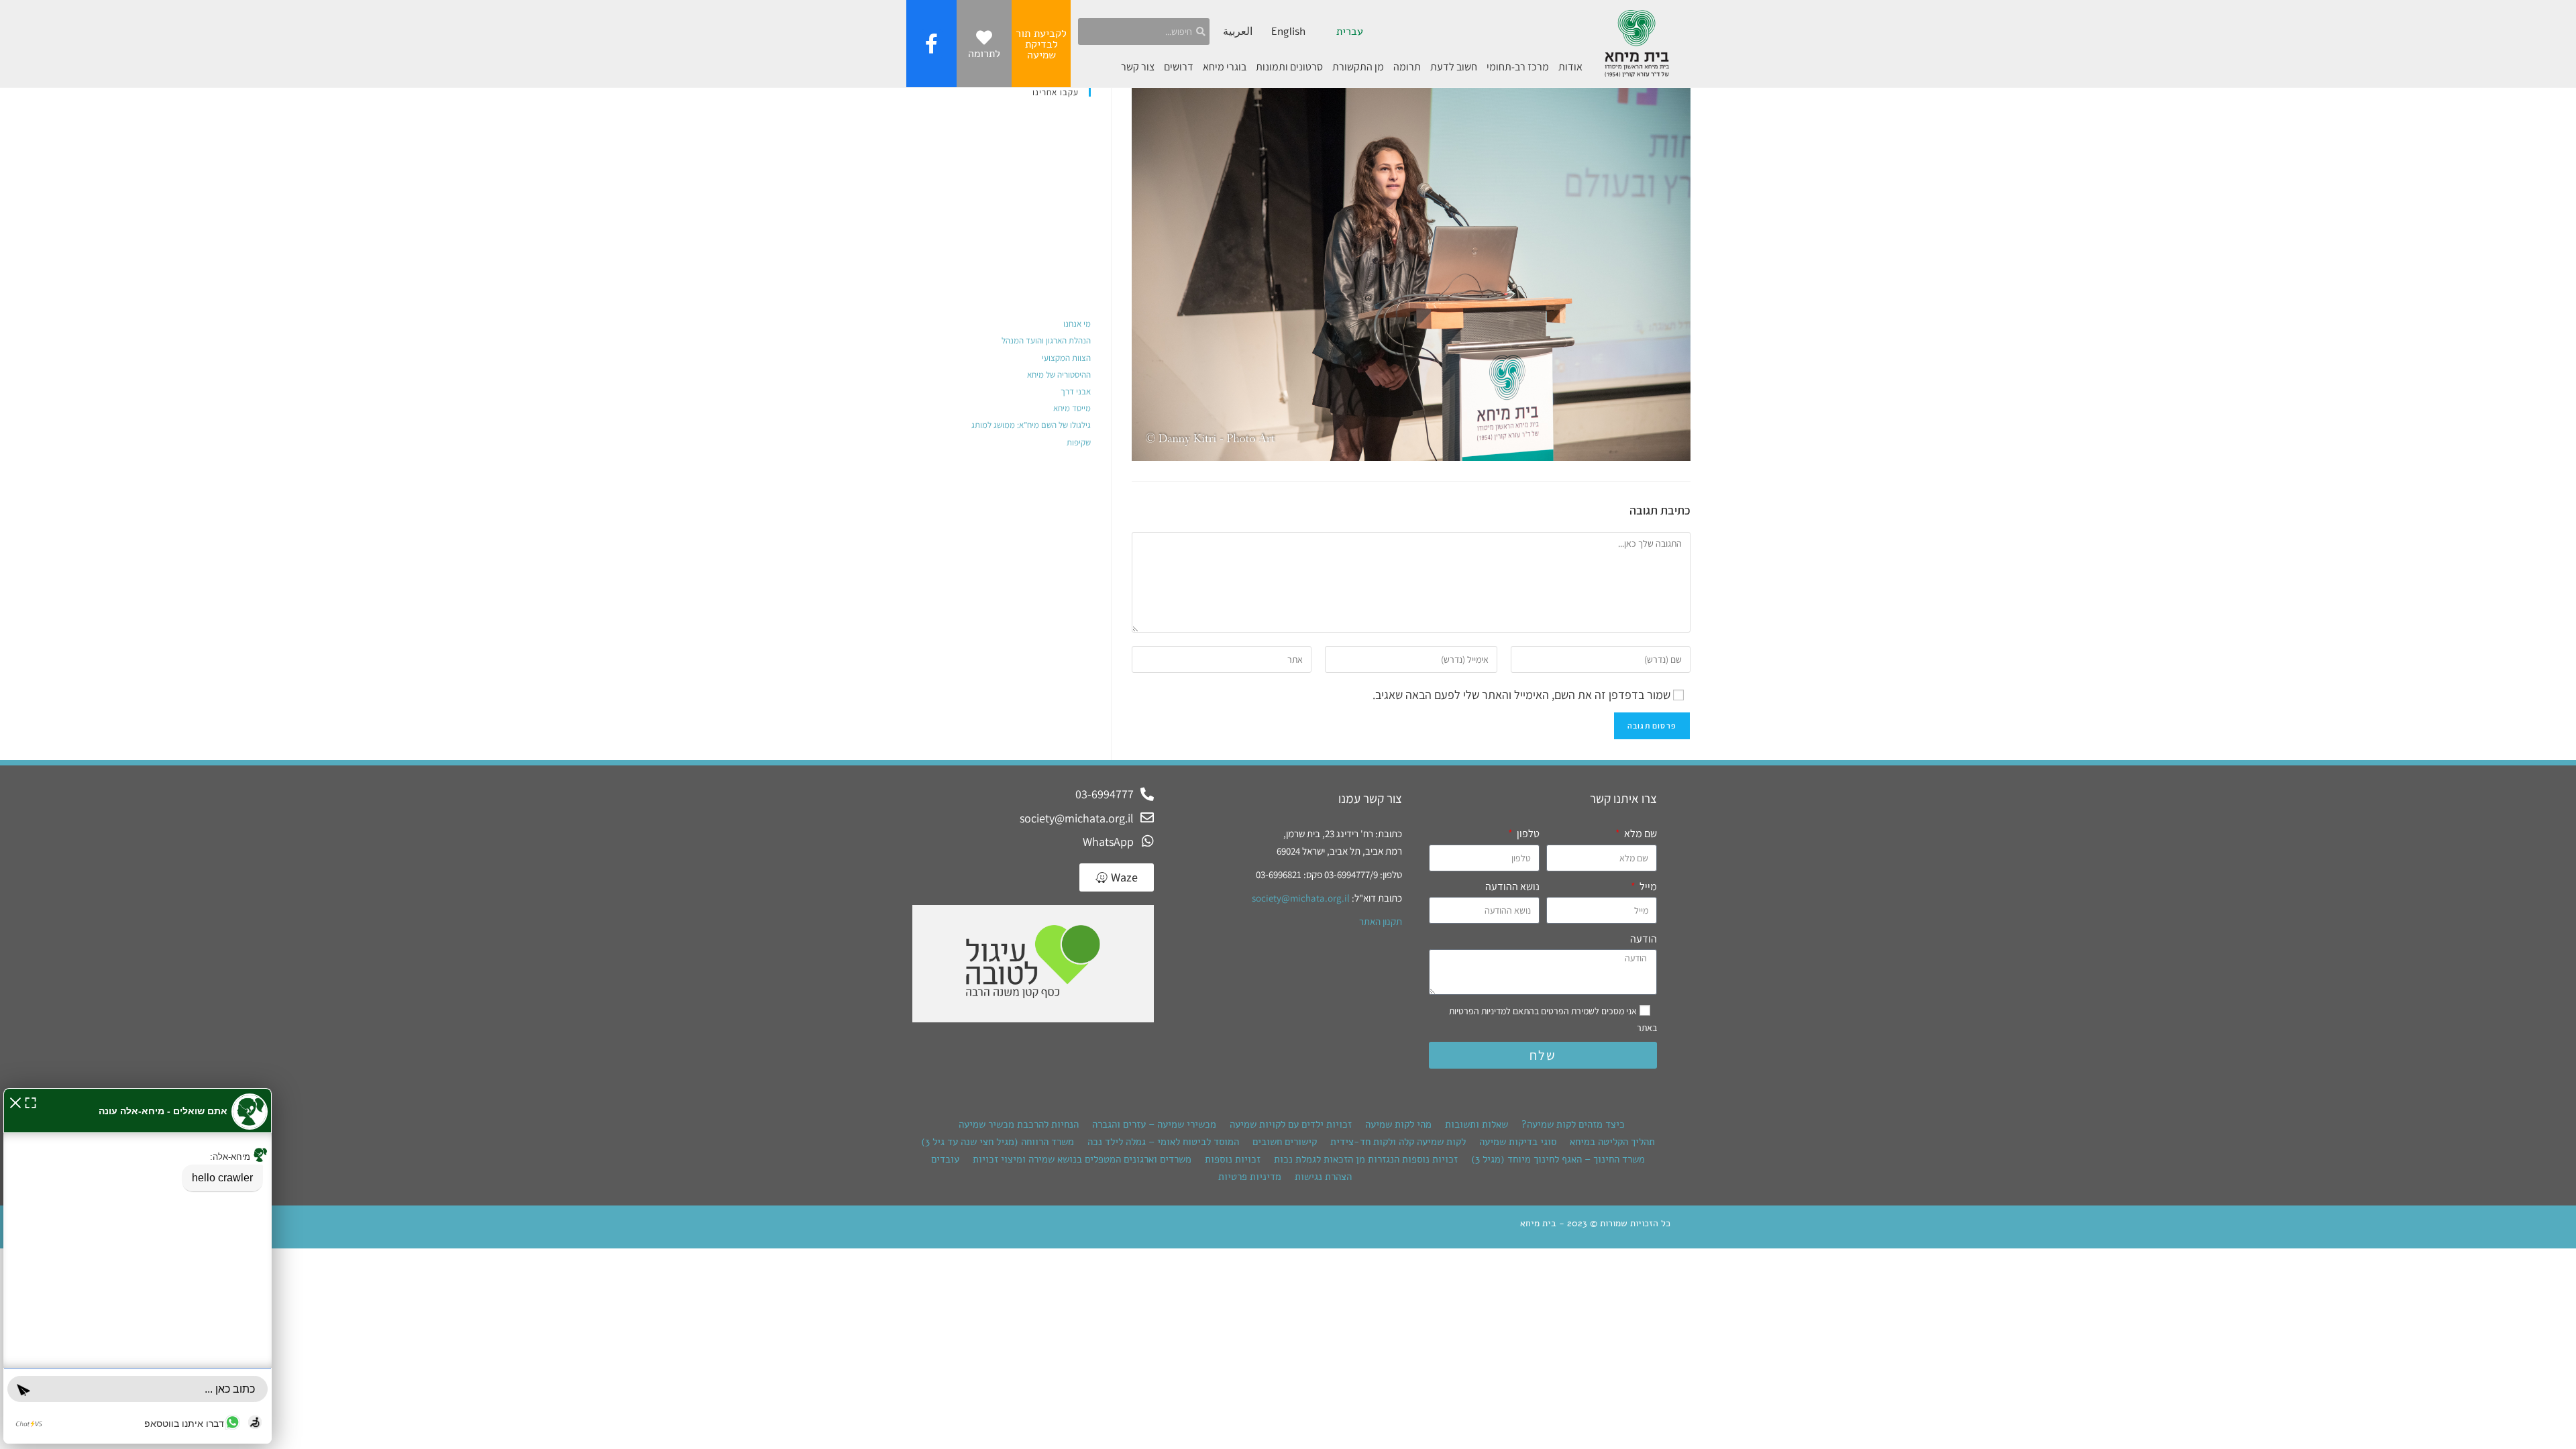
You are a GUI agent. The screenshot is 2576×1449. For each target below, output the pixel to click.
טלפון (1527, 834)
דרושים (1179, 67)
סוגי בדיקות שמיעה (1518, 1142)
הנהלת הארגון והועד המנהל (1046, 340)
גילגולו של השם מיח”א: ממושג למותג (1031, 425)
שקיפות (1079, 442)
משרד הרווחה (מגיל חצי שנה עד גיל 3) (998, 1142)
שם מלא (1640, 834)
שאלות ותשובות (1477, 1124)
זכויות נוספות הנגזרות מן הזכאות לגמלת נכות (1366, 1159)
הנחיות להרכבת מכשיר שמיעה (1019, 1124)
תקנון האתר (1381, 921)
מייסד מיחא (1072, 408)
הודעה (1644, 939)
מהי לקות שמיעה (1398, 1124)
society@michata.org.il (1301, 898)
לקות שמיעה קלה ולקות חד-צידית (1398, 1142)
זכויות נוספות (1233, 1159)
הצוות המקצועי (1066, 358)
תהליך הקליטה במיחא (1612, 1142)
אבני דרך (1076, 391)
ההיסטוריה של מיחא (1059, 375)
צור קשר (1138, 67)
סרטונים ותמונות (1289, 67)
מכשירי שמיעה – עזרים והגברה (1154, 1124)
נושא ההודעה (1512, 887)
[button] (15, 1101)
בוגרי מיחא (1225, 67)
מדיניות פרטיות (1250, 1177)
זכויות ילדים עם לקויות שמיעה (1291, 1124)
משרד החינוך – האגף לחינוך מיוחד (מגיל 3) (1558, 1159)
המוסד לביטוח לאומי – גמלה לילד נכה (1163, 1142)
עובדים (945, 1159)
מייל (1647, 887)
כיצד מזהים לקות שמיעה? (1573, 1124)
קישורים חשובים (1285, 1142)
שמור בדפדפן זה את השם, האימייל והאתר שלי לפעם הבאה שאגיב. (1521, 695)
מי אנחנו (1077, 324)
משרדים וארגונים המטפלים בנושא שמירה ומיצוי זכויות (1082, 1159)
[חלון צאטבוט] (138, 1266)
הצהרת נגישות (1323, 1177)
